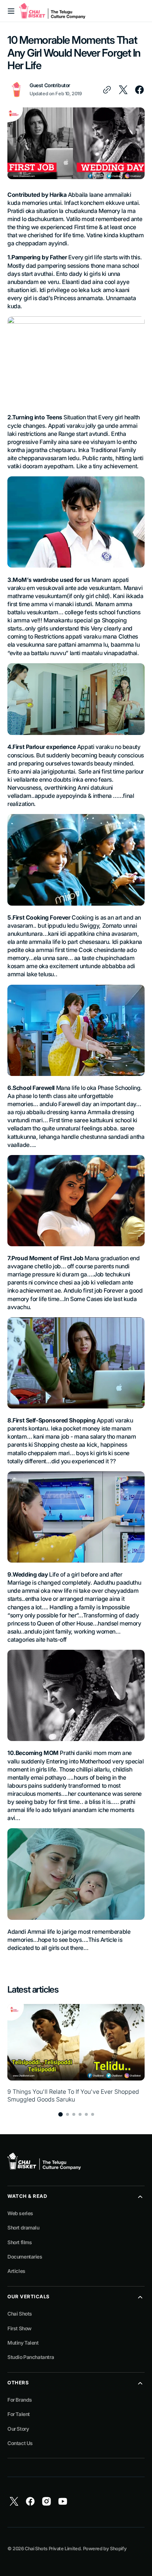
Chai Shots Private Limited (53, 2549)
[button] (11, 11)
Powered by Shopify (105, 2549)
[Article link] (76, 2054)
